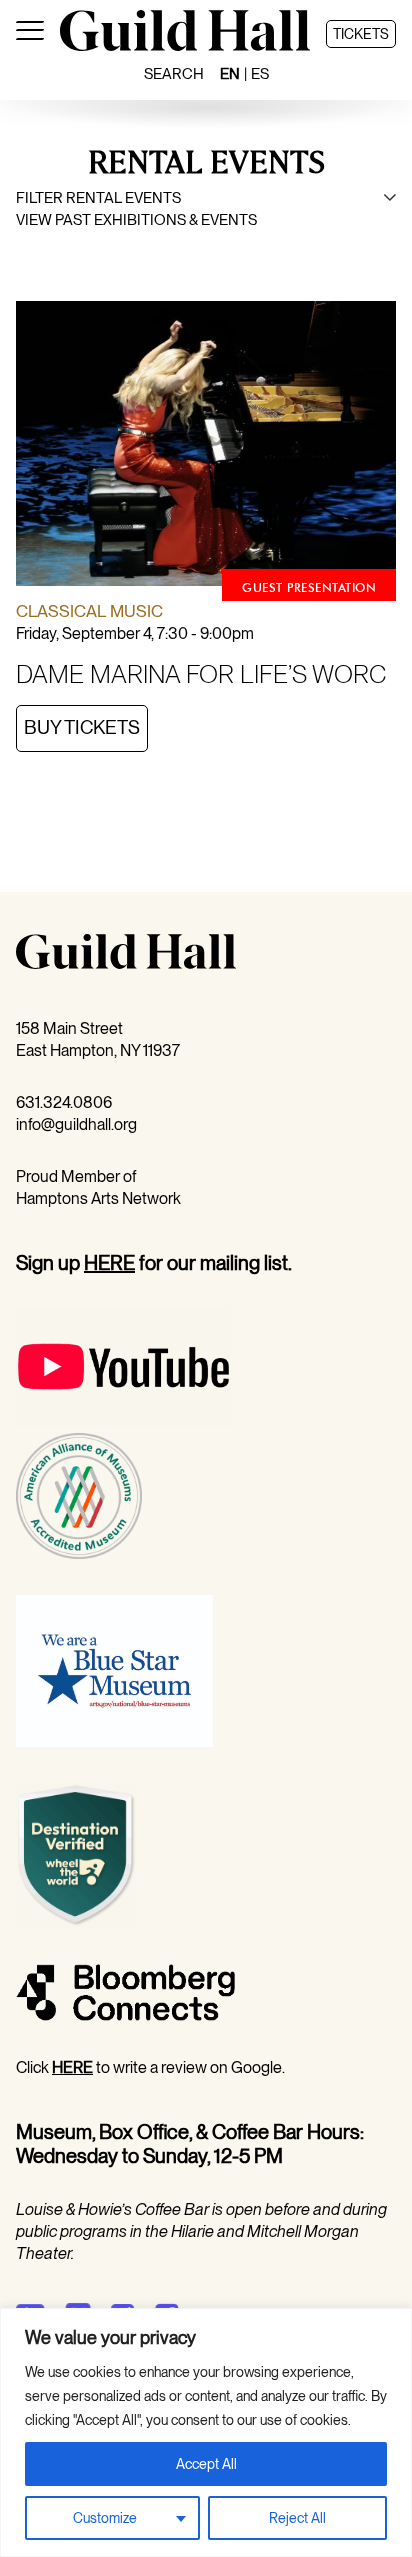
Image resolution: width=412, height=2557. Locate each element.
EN (230, 74)
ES (260, 74)
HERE (109, 1263)
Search (174, 74)
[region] (206, 2432)
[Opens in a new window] (123, 1421)
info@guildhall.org (76, 1124)
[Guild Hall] (185, 45)
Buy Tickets (82, 727)
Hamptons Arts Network (98, 1198)
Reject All (297, 2518)
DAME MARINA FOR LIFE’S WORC (201, 674)
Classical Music (89, 611)
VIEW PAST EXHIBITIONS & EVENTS (136, 220)
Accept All (206, 2464)
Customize (105, 2518)
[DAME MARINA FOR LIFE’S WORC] (206, 446)
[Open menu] (30, 34)
